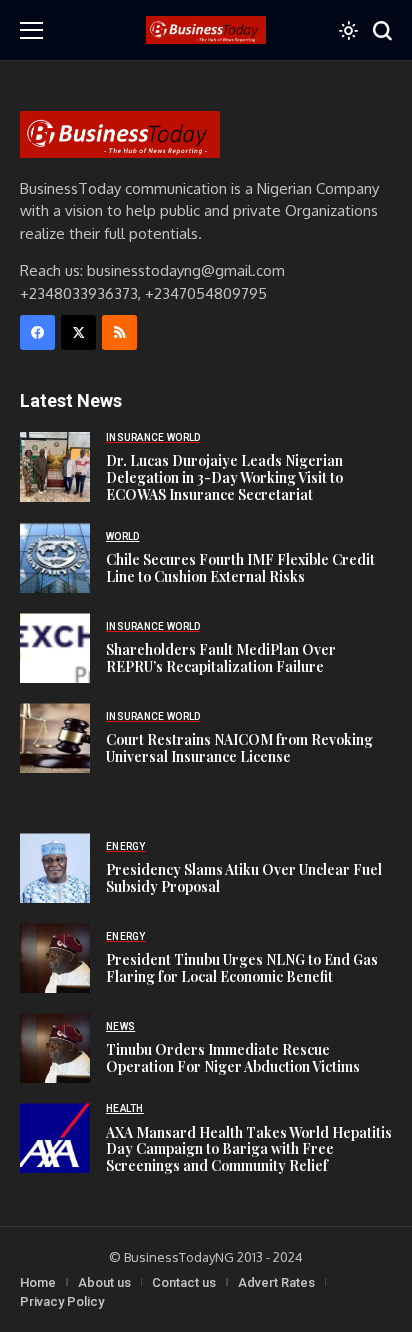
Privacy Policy (62, 1301)
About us (104, 1282)
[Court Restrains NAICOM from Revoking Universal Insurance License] (55, 738)
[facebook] (37, 332)
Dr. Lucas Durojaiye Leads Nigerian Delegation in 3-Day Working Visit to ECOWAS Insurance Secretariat (224, 477)
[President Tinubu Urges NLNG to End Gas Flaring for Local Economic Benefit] (55, 958)
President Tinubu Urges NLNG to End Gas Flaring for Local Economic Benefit (242, 968)
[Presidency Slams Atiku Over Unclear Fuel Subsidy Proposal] (55, 868)
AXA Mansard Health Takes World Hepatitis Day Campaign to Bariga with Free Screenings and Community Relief (249, 1149)
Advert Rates (276, 1282)
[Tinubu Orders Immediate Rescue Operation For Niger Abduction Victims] (55, 1048)
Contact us (184, 1282)
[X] (78, 332)
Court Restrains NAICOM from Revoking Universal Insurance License (239, 748)
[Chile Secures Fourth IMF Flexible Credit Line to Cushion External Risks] (55, 558)
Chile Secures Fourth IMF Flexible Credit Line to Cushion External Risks (240, 568)
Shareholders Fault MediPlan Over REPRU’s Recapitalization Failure (221, 658)
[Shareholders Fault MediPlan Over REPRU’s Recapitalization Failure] (55, 648)
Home (38, 1282)
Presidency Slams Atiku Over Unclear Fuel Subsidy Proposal (244, 878)
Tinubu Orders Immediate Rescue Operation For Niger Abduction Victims (233, 1058)
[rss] (119, 332)
